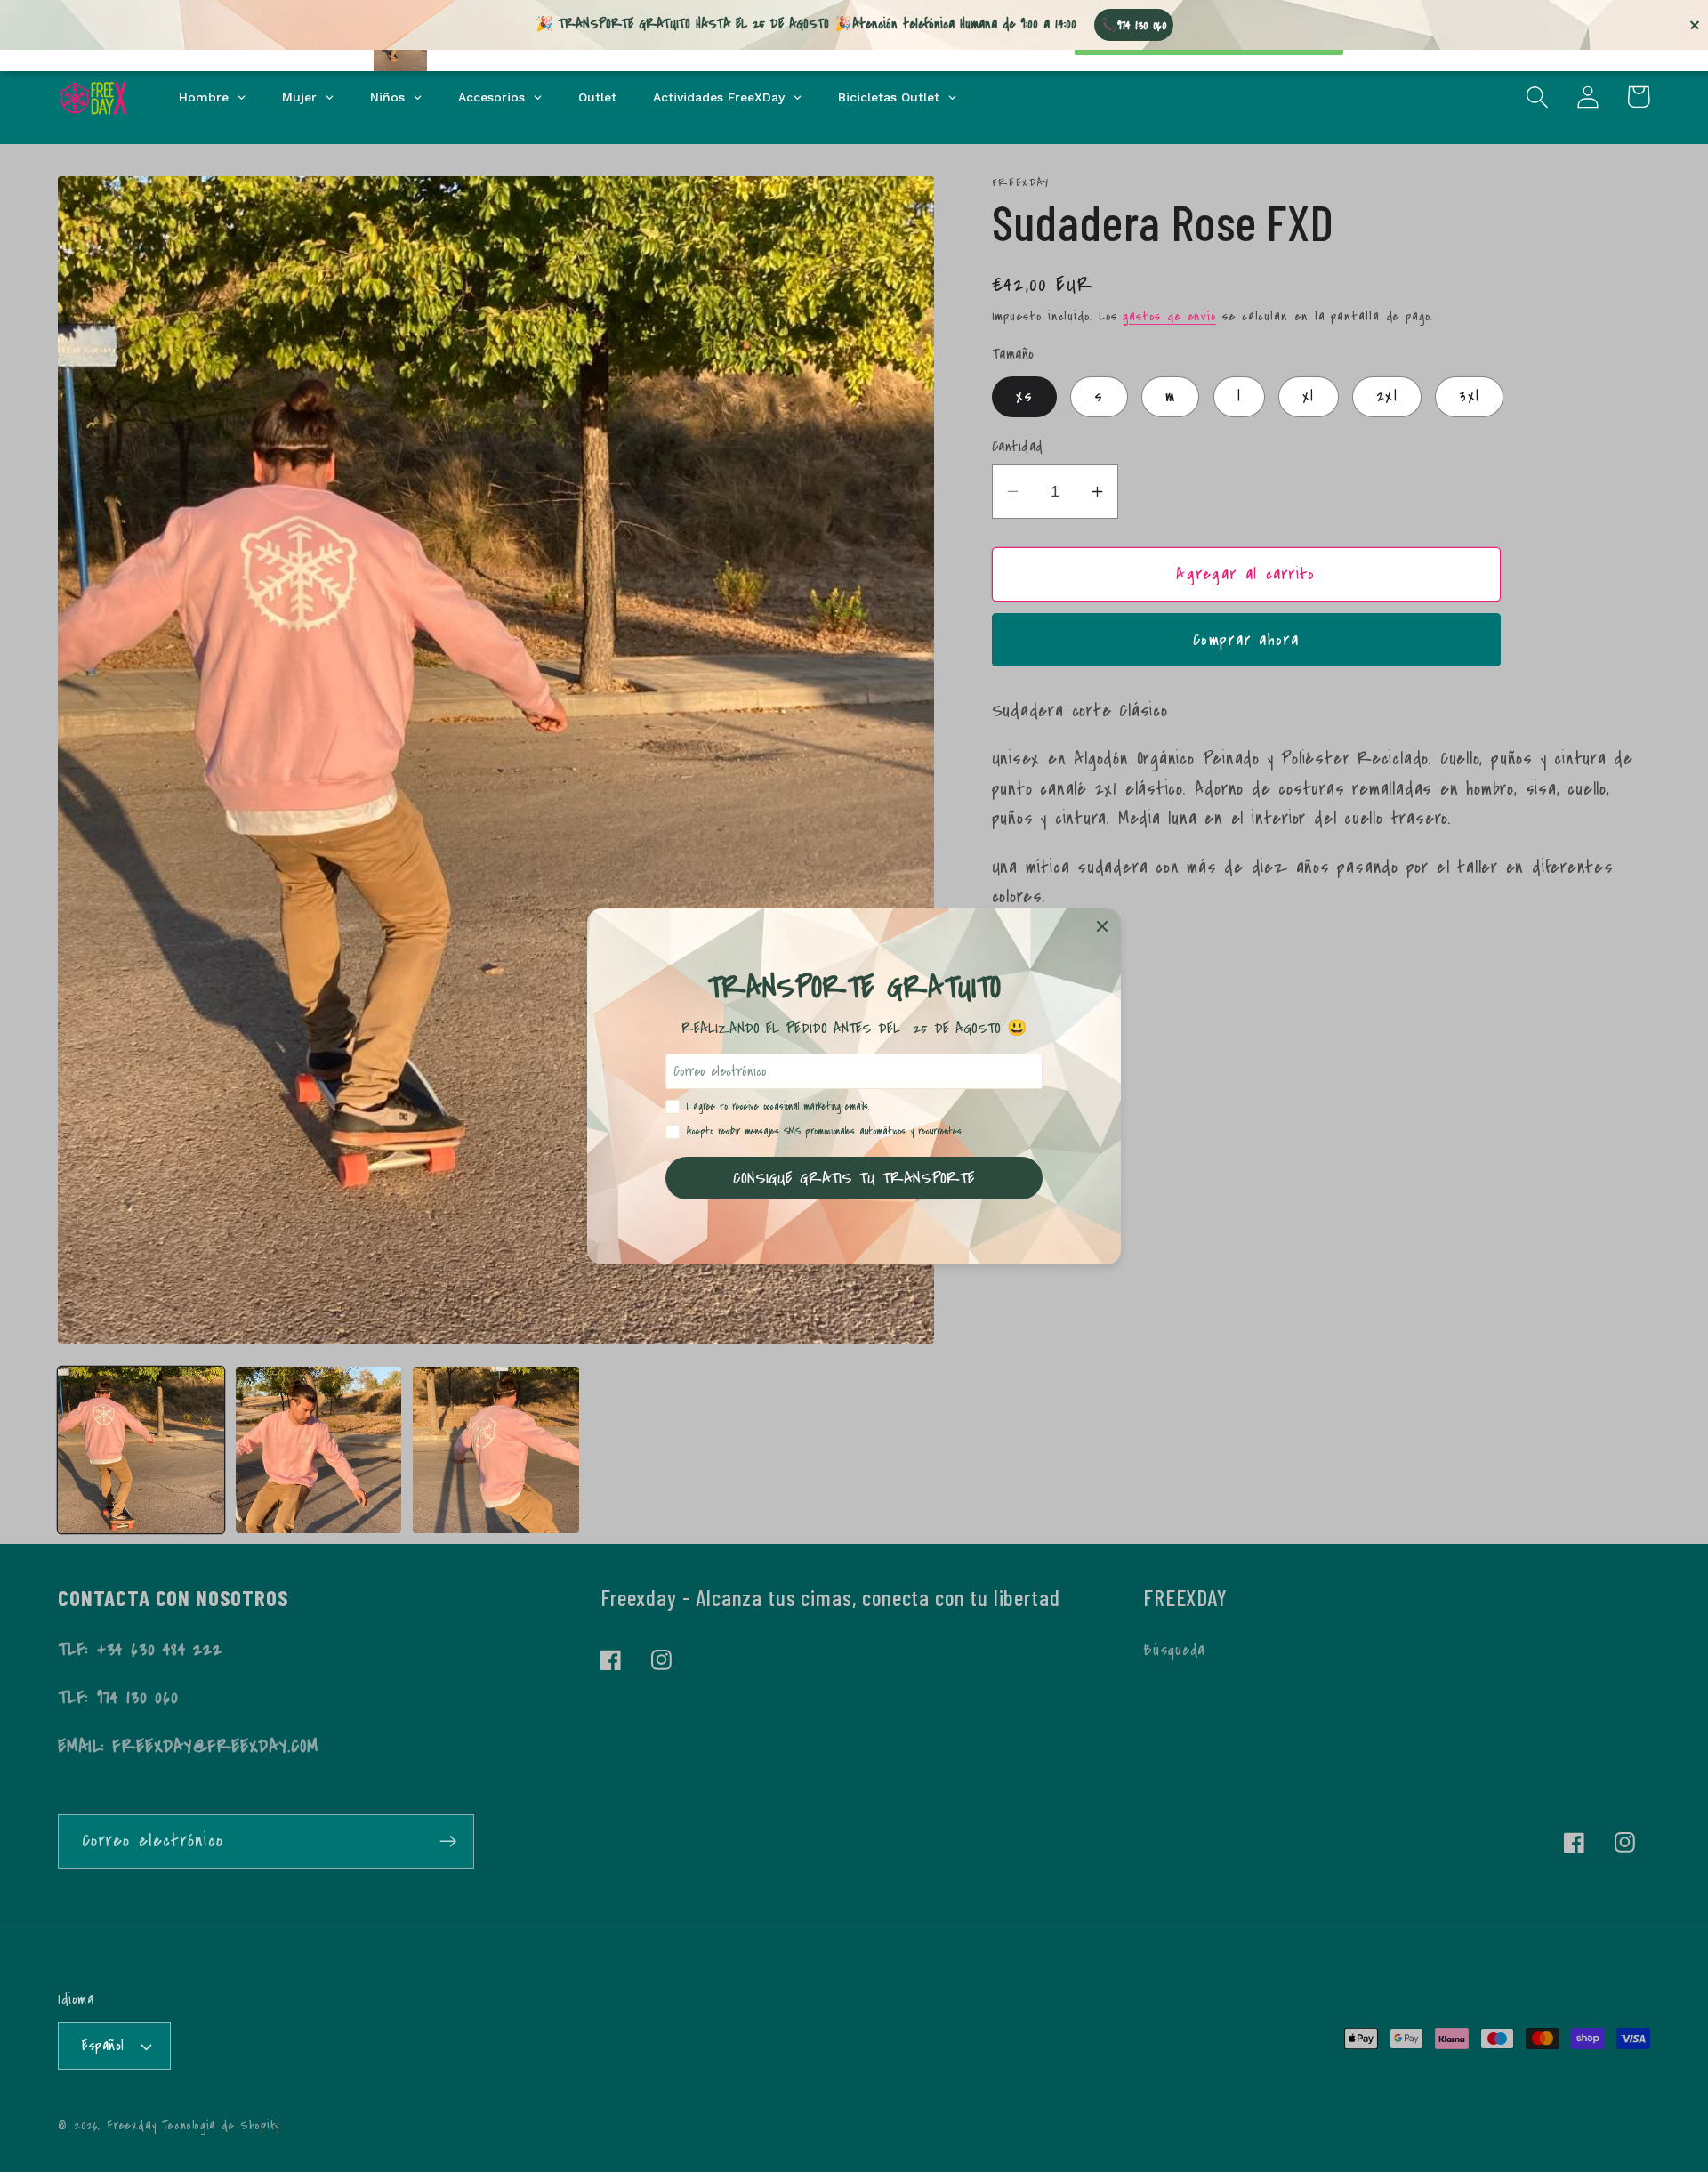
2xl (1387, 396)
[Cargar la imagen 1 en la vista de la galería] (141, 1450)
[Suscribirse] (448, 1841)
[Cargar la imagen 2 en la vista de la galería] (319, 1450)
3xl (1469, 396)
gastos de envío (1169, 316)
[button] (1537, 97)
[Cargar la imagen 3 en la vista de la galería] (496, 1450)
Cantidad (1018, 447)
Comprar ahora (1246, 640)
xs (1025, 396)
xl (1309, 396)
